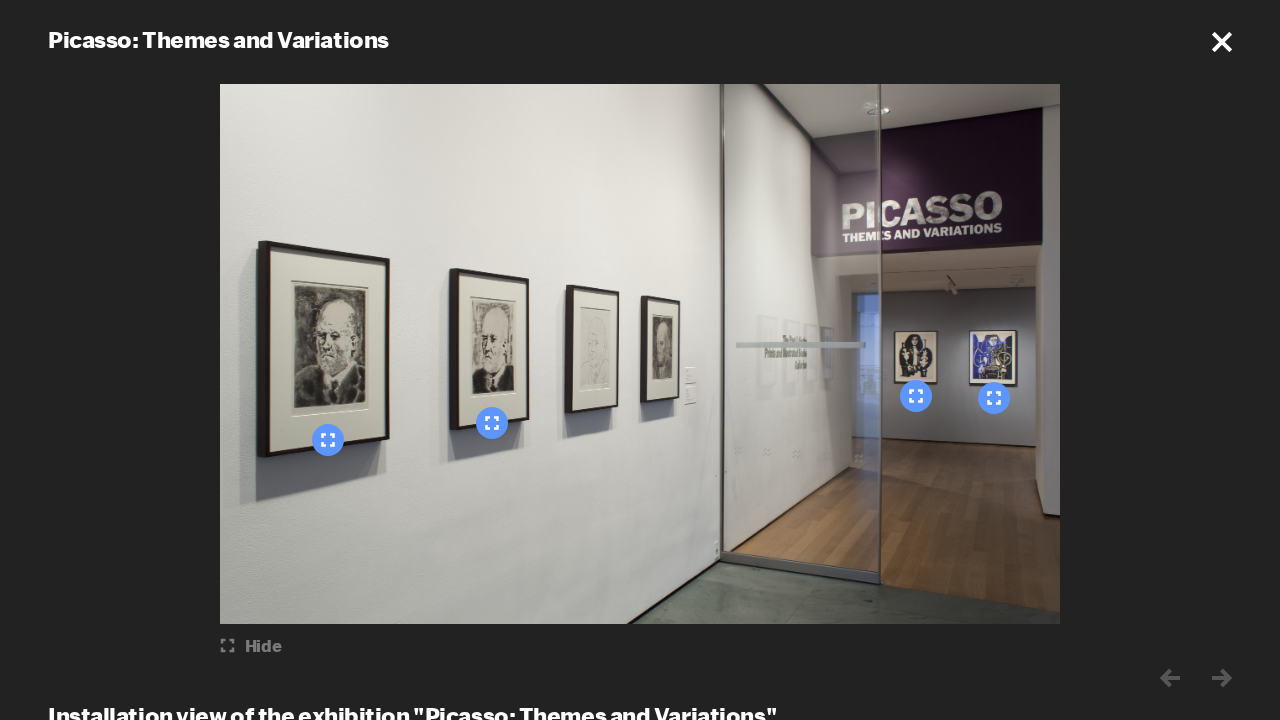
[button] (1222, 42)
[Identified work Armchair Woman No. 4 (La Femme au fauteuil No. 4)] (994, 398)
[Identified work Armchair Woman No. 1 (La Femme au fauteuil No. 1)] (916, 396)
